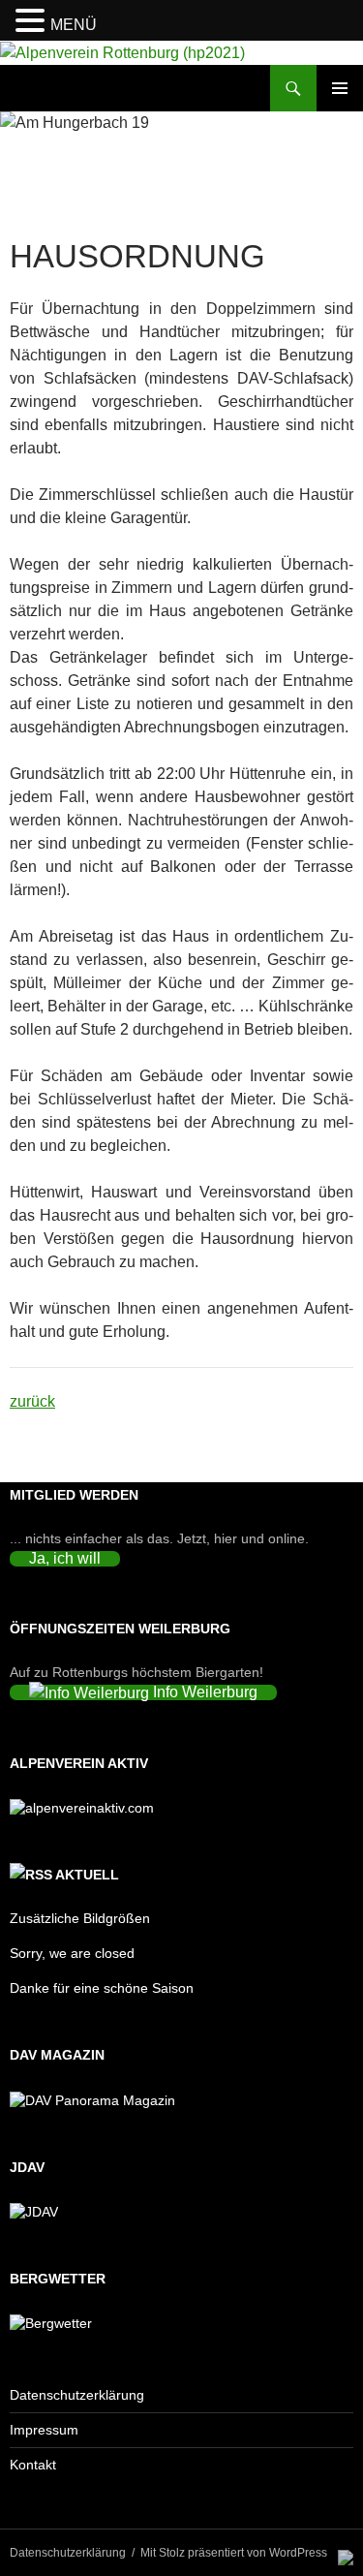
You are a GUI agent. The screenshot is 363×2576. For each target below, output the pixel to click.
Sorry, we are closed (72, 1953)
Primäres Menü (340, 88)
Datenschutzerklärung (77, 2395)
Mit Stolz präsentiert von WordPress (234, 2553)
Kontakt (33, 2465)
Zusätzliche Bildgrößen (80, 1918)
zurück (32, 1401)
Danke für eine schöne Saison (102, 1988)
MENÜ (74, 25)
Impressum (44, 2430)
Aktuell (87, 1875)
